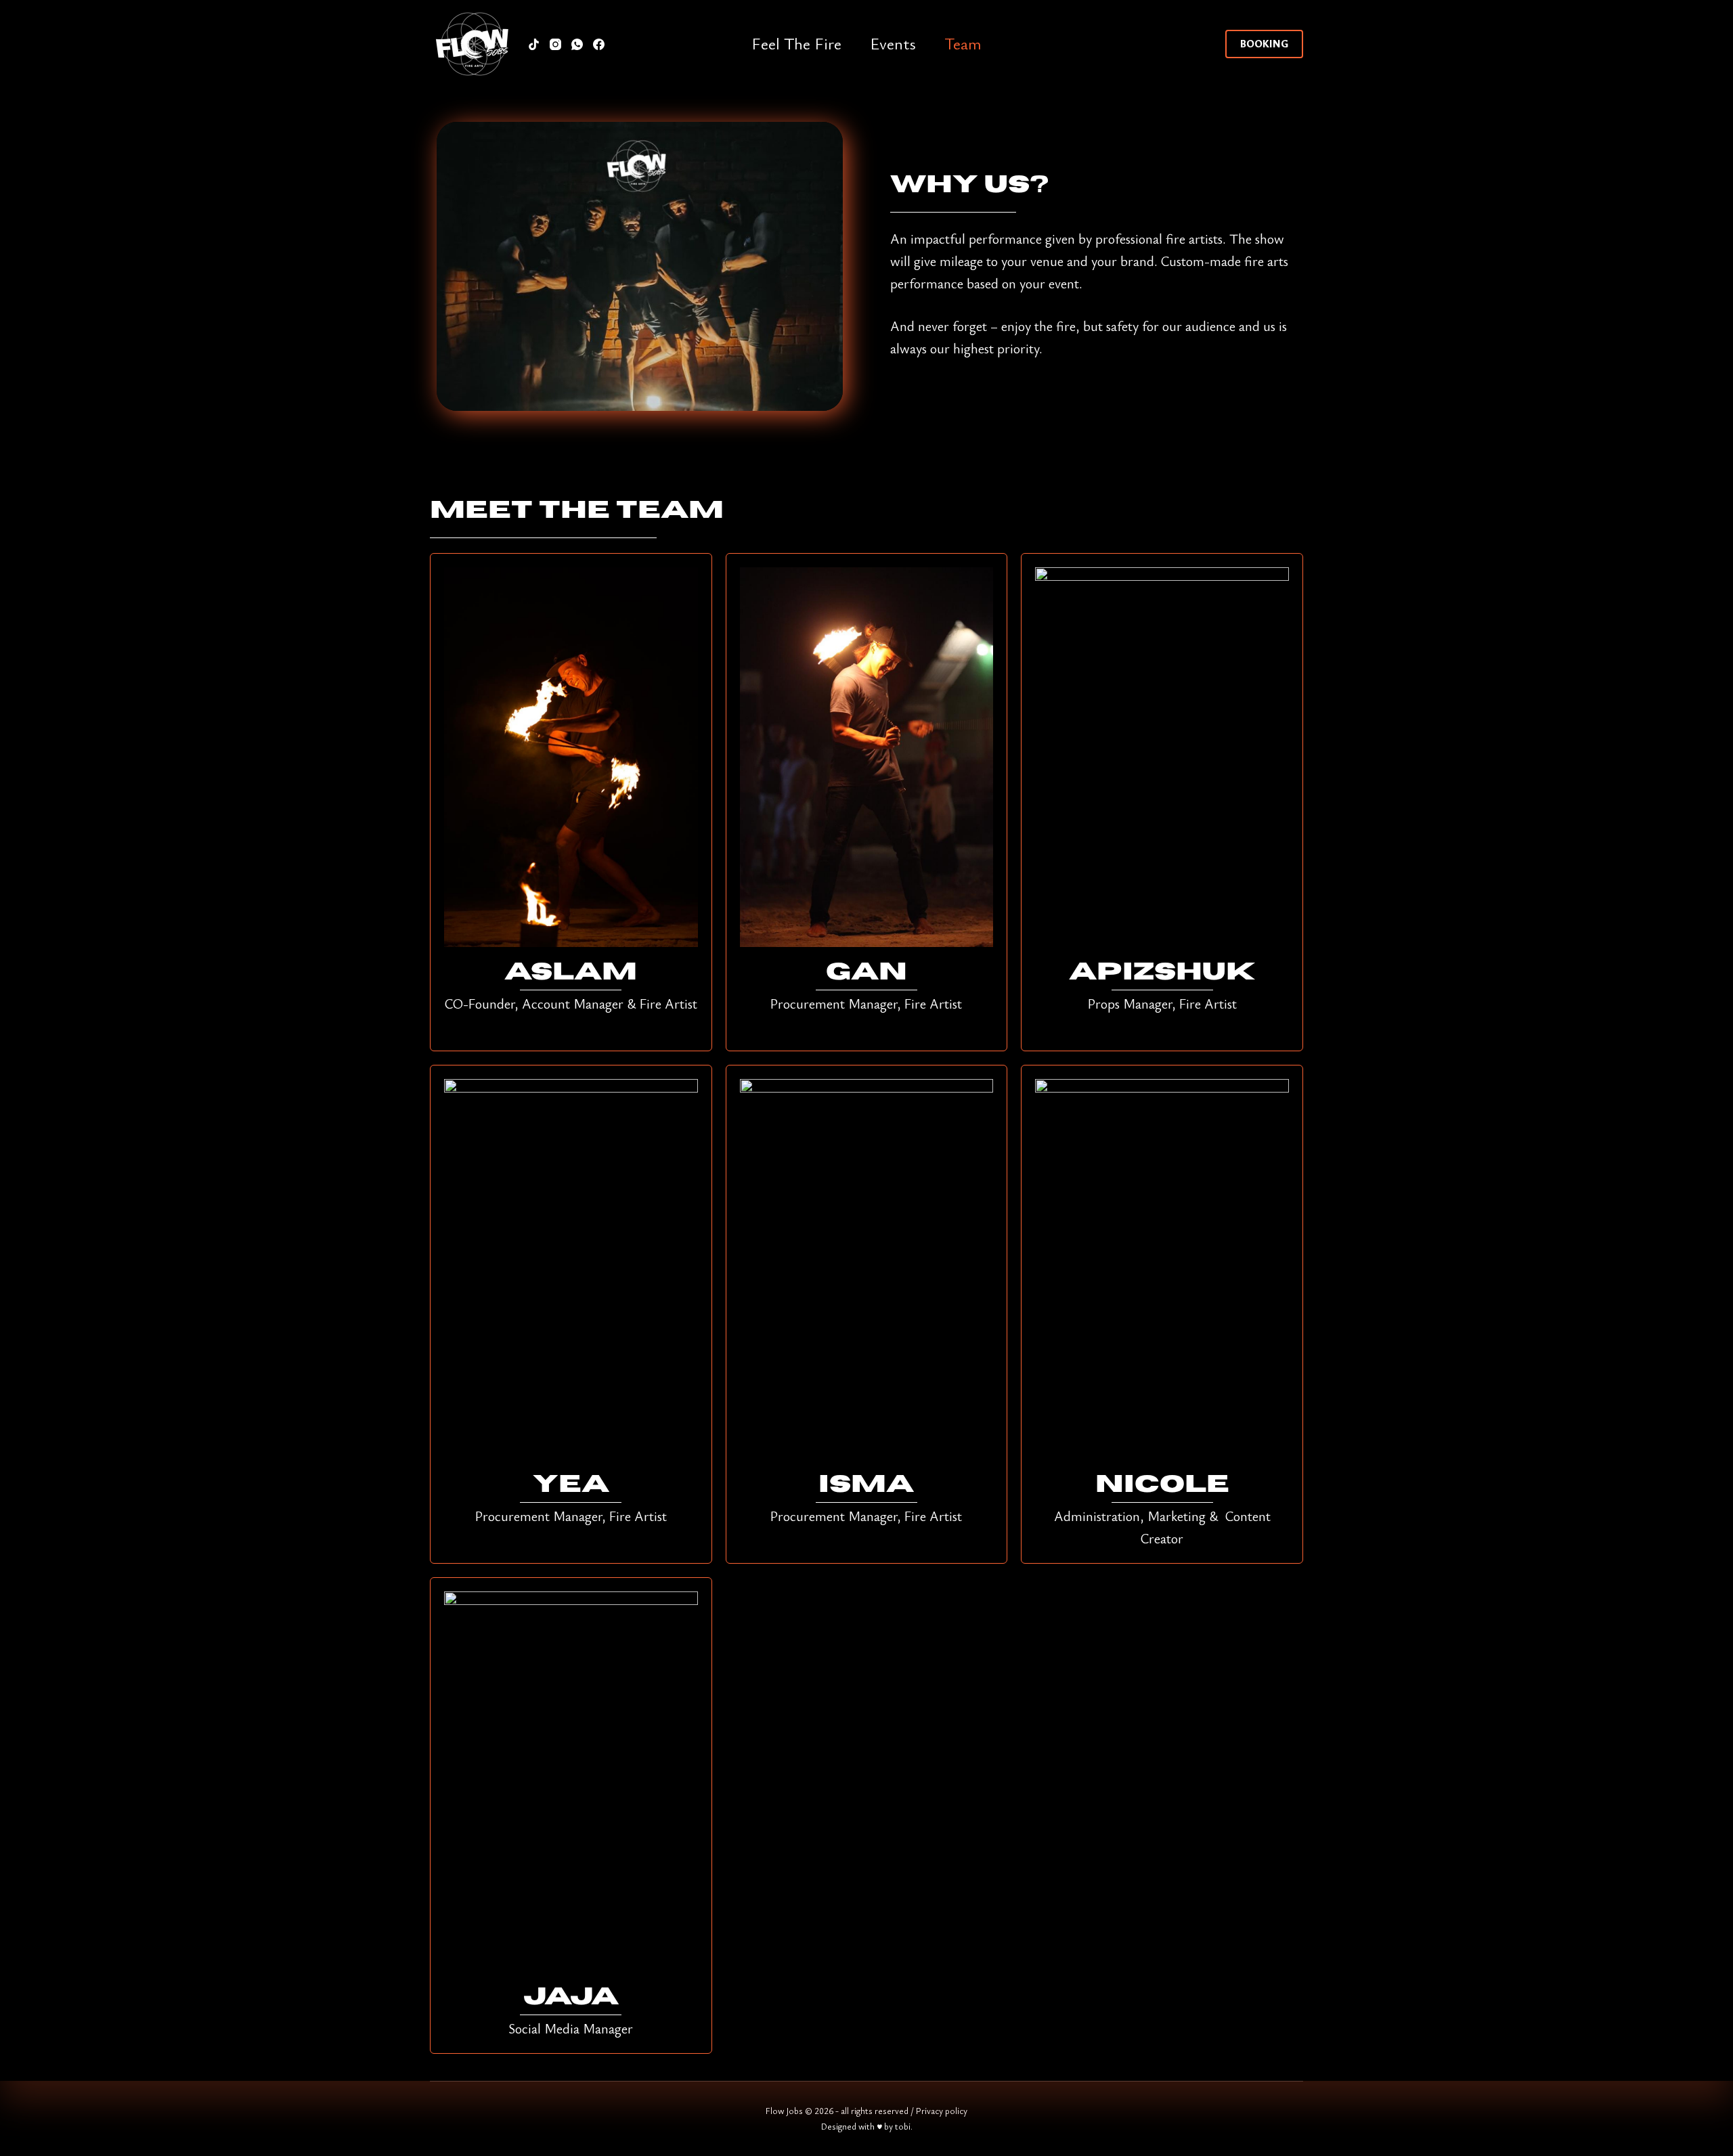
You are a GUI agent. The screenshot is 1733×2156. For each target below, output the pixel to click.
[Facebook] (599, 44)
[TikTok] (534, 44)
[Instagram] (555, 44)
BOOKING (1264, 43)
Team (963, 43)
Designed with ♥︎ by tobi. (867, 2126)
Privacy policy (942, 2111)
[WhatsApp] (577, 44)
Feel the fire (796, 43)
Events (893, 43)
